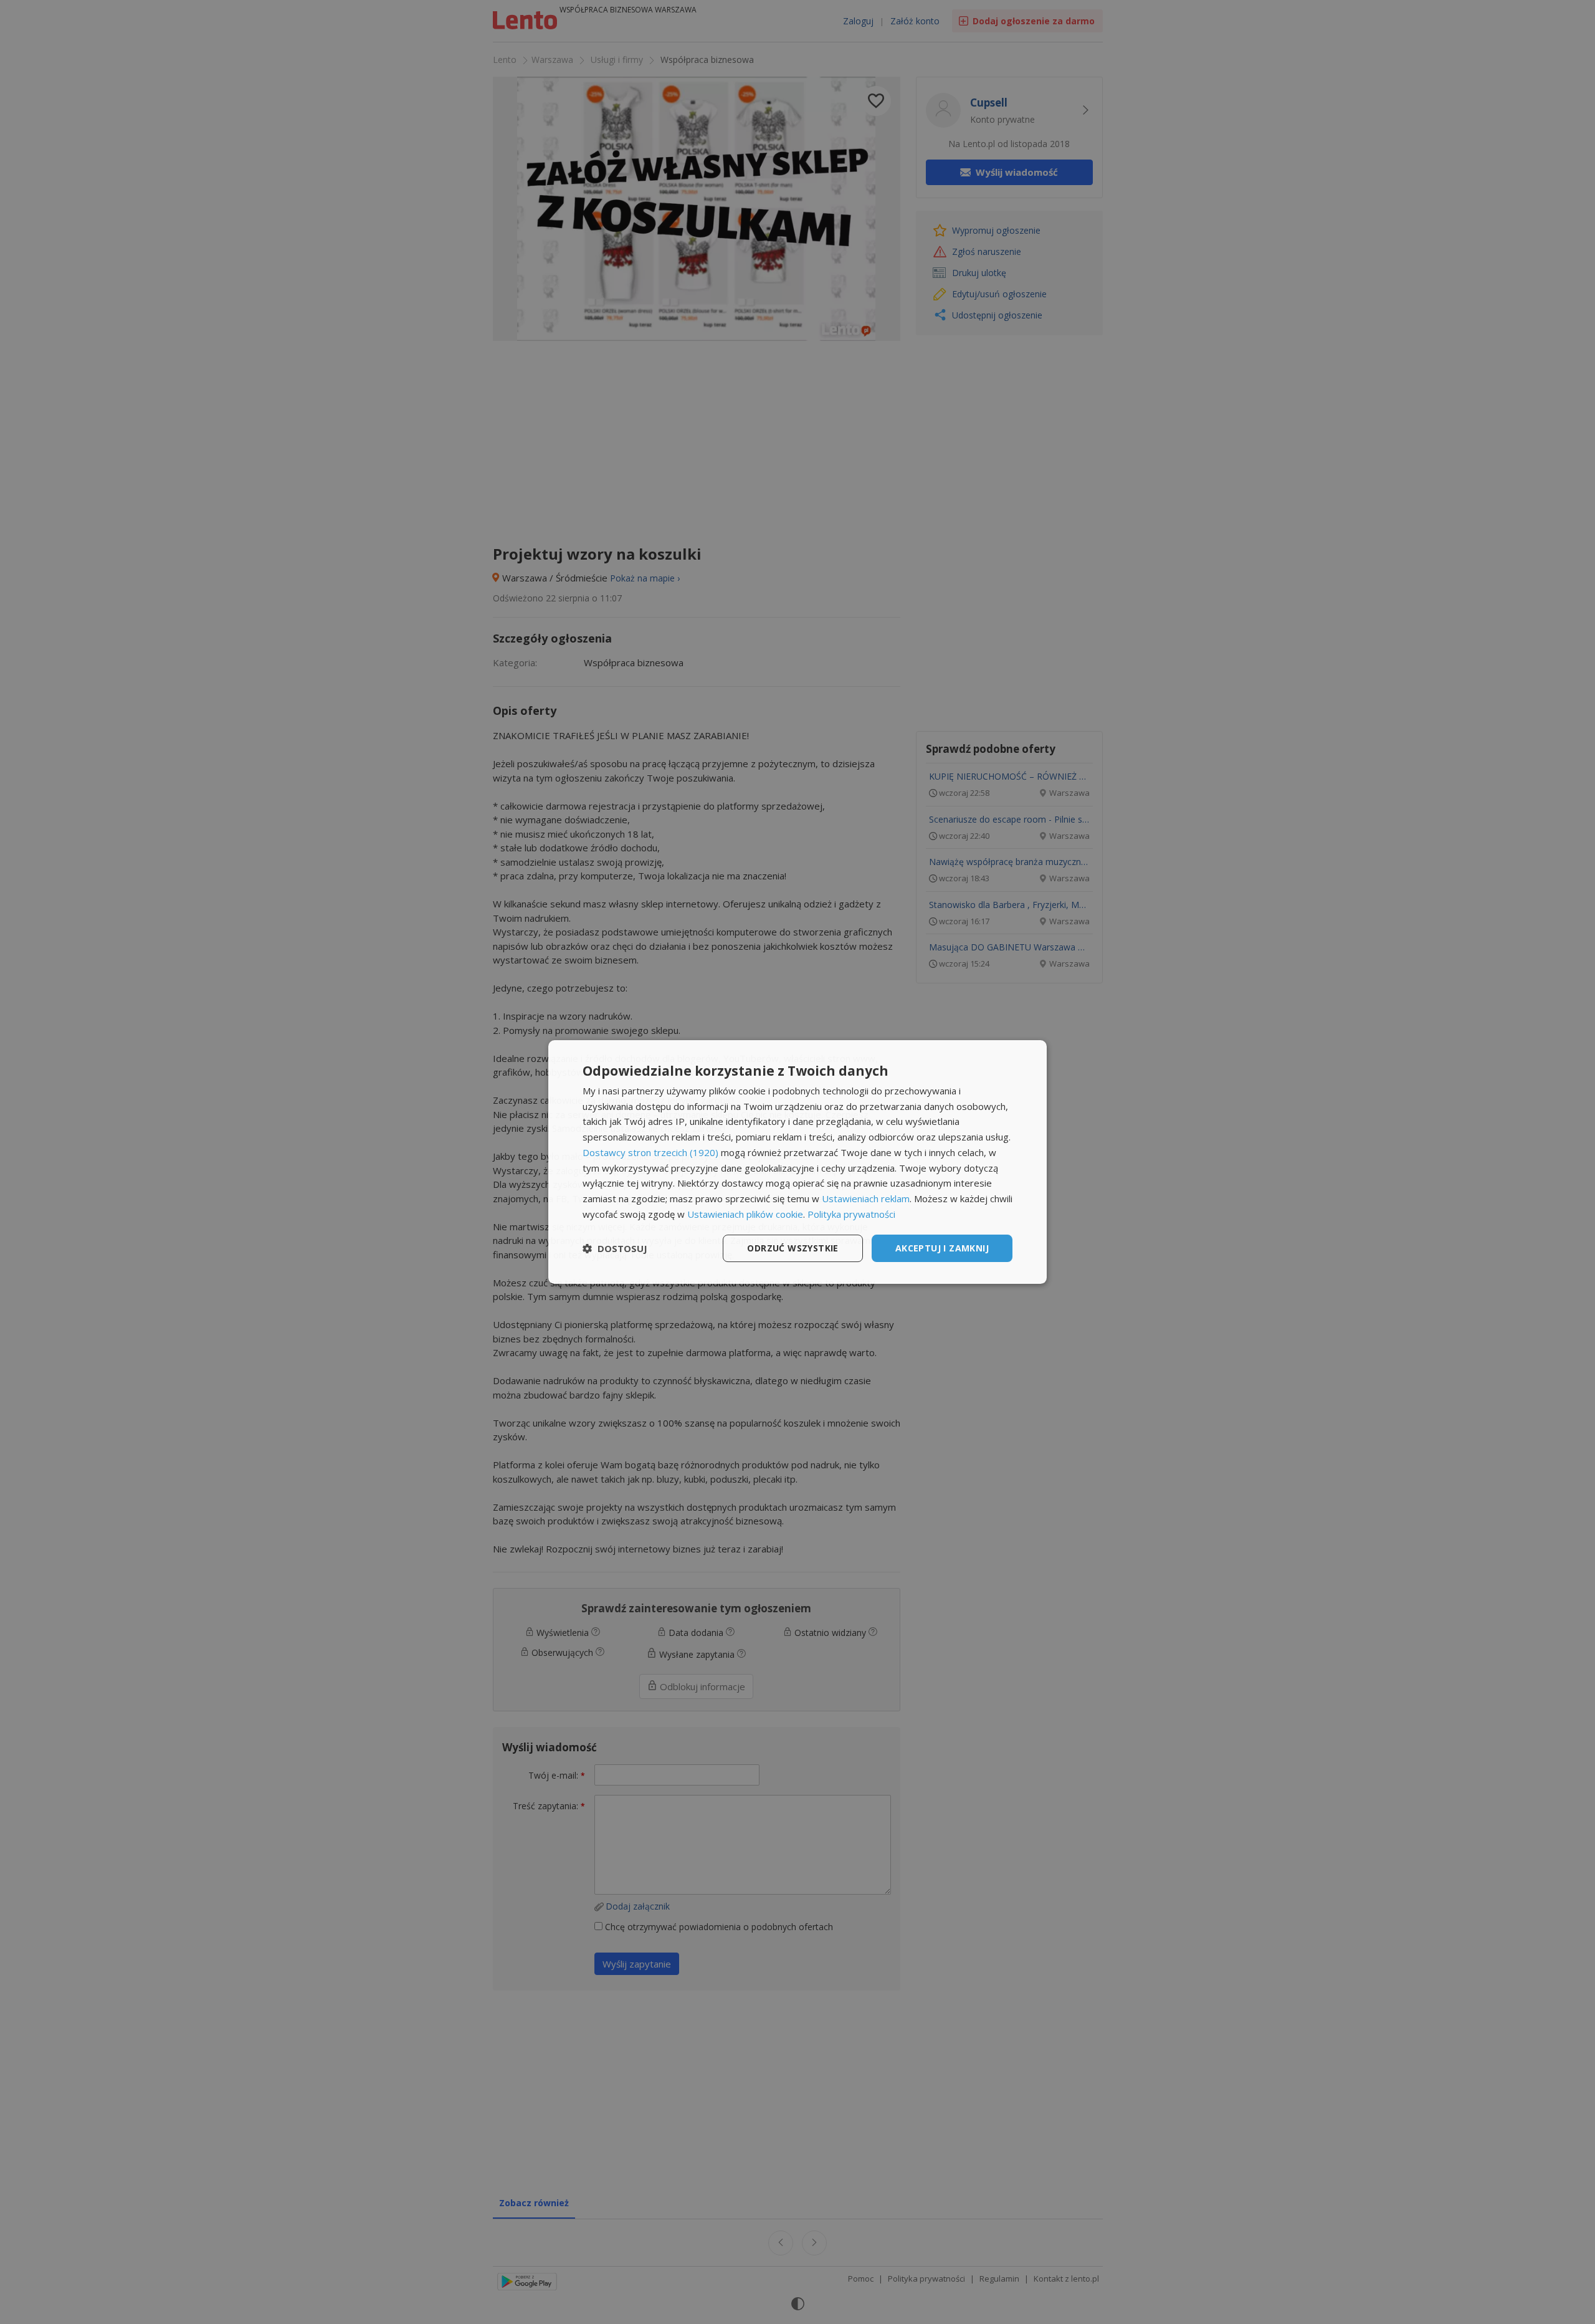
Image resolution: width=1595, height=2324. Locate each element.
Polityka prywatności (851, 1214)
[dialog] (797, 1162)
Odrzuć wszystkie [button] (793, 1248)
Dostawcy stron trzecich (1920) (650, 1152)
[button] (615, 1248)
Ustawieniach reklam (866, 1198)
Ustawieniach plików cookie (745, 1214)
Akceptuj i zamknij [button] (942, 1248)
